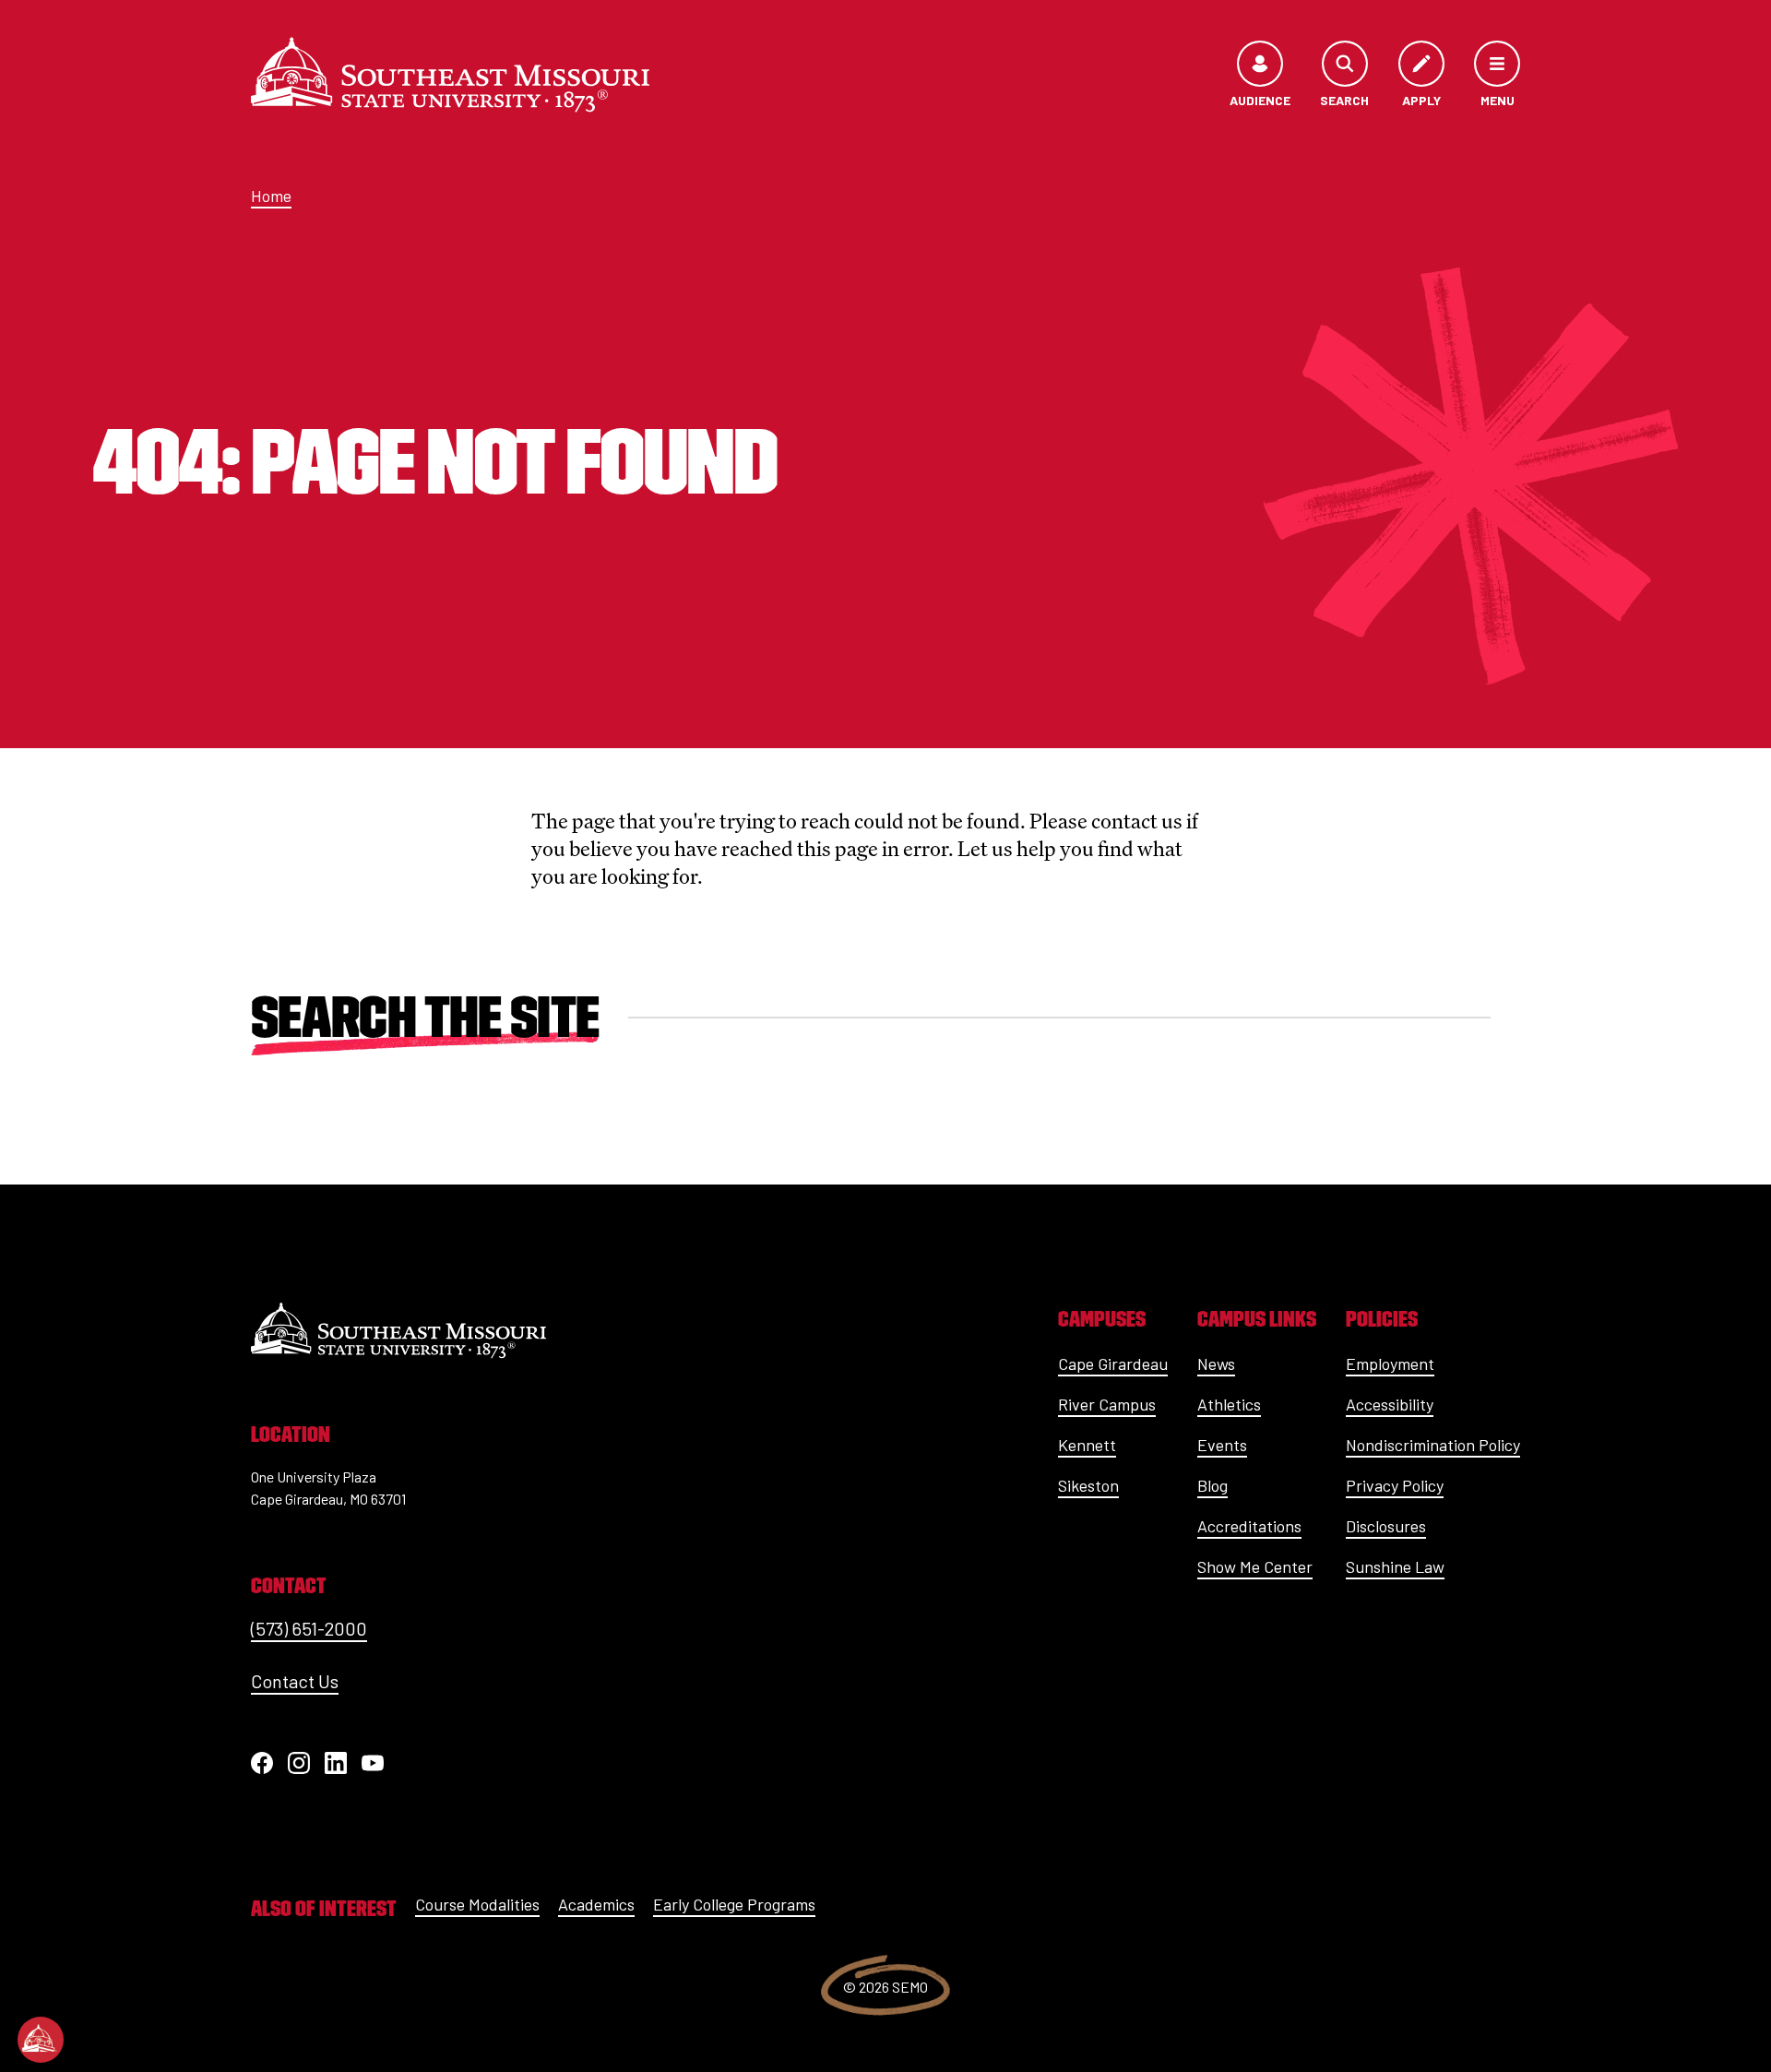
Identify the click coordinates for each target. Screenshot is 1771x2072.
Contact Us (295, 1681)
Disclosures (1386, 1526)
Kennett (1087, 1445)
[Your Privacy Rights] (41, 2040)
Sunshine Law (1395, 1566)
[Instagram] (299, 1763)
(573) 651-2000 (309, 1628)
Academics (596, 1904)
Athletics (1229, 1404)
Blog (1212, 1485)
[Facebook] (262, 1763)
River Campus (1107, 1404)
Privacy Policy (1395, 1485)
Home (271, 196)
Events (1222, 1445)
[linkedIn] (336, 1763)
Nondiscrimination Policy (1433, 1445)
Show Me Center (1255, 1566)
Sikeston (1088, 1485)
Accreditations (1249, 1526)
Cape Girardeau (1113, 1363)
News (1216, 1363)
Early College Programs (734, 1904)
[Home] (450, 75)
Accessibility (1390, 1404)
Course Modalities (477, 1904)
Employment (1390, 1363)
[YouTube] (373, 1763)
